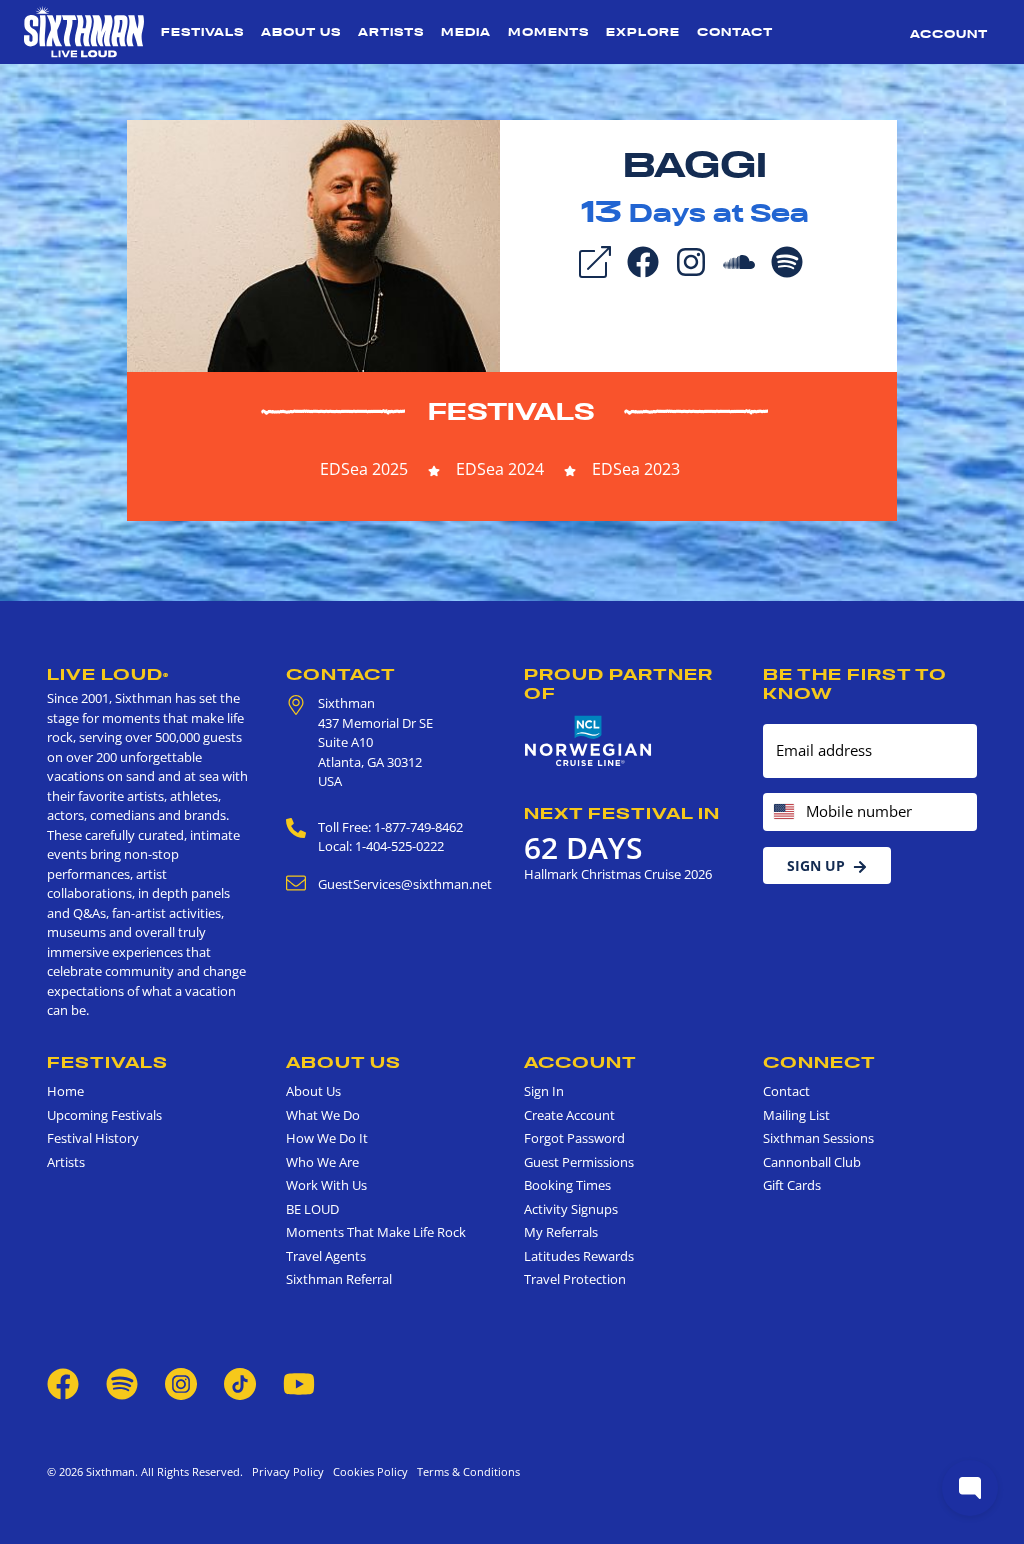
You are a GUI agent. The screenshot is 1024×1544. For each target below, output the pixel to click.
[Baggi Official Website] (313, 244)
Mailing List (796, 1115)
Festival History (93, 1138)
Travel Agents (326, 1256)
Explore (643, 32)
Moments (548, 32)
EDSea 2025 (364, 469)
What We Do (323, 1115)
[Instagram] (691, 260)
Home (65, 1091)
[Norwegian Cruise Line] (588, 741)
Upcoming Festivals (104, 1115)
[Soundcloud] (739, 260)
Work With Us (326, 1185)
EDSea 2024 (500, 469)
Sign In (544, 1091)
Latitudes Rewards (579, 1256)
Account (949, 34)
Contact (735, 32)
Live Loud (108, 674)
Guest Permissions (579, 1162)
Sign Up (816, 865)
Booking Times (567, 1185)
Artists (391, 32)
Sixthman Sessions (818, 1138)
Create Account (569, 1115)
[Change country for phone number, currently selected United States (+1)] (782, 812)
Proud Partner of (618, 683)
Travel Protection (575, 1279)
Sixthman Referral (339, 1279)
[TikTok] (241, 1382)
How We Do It (327, 1138)
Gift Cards (792, 1185)
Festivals (202, 32)
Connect (819, 1062)
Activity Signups (571, 1209)
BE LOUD (312, 1209)
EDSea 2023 (636, 469)
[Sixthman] (84, 32)
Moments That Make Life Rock (376, 1232)
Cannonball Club (812, 1162)
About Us (301, 32)
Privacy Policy (288, 1471)
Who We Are (322, 1162)
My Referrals (561, 1232)
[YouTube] (299, 1382)
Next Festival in (622, 813)
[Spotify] (787, 260)
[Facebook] (643, 260)
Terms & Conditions (465, 1471)
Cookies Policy (367, 1471)
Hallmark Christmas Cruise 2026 (618, 874)
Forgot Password (574, 1138)
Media (466, 32)
